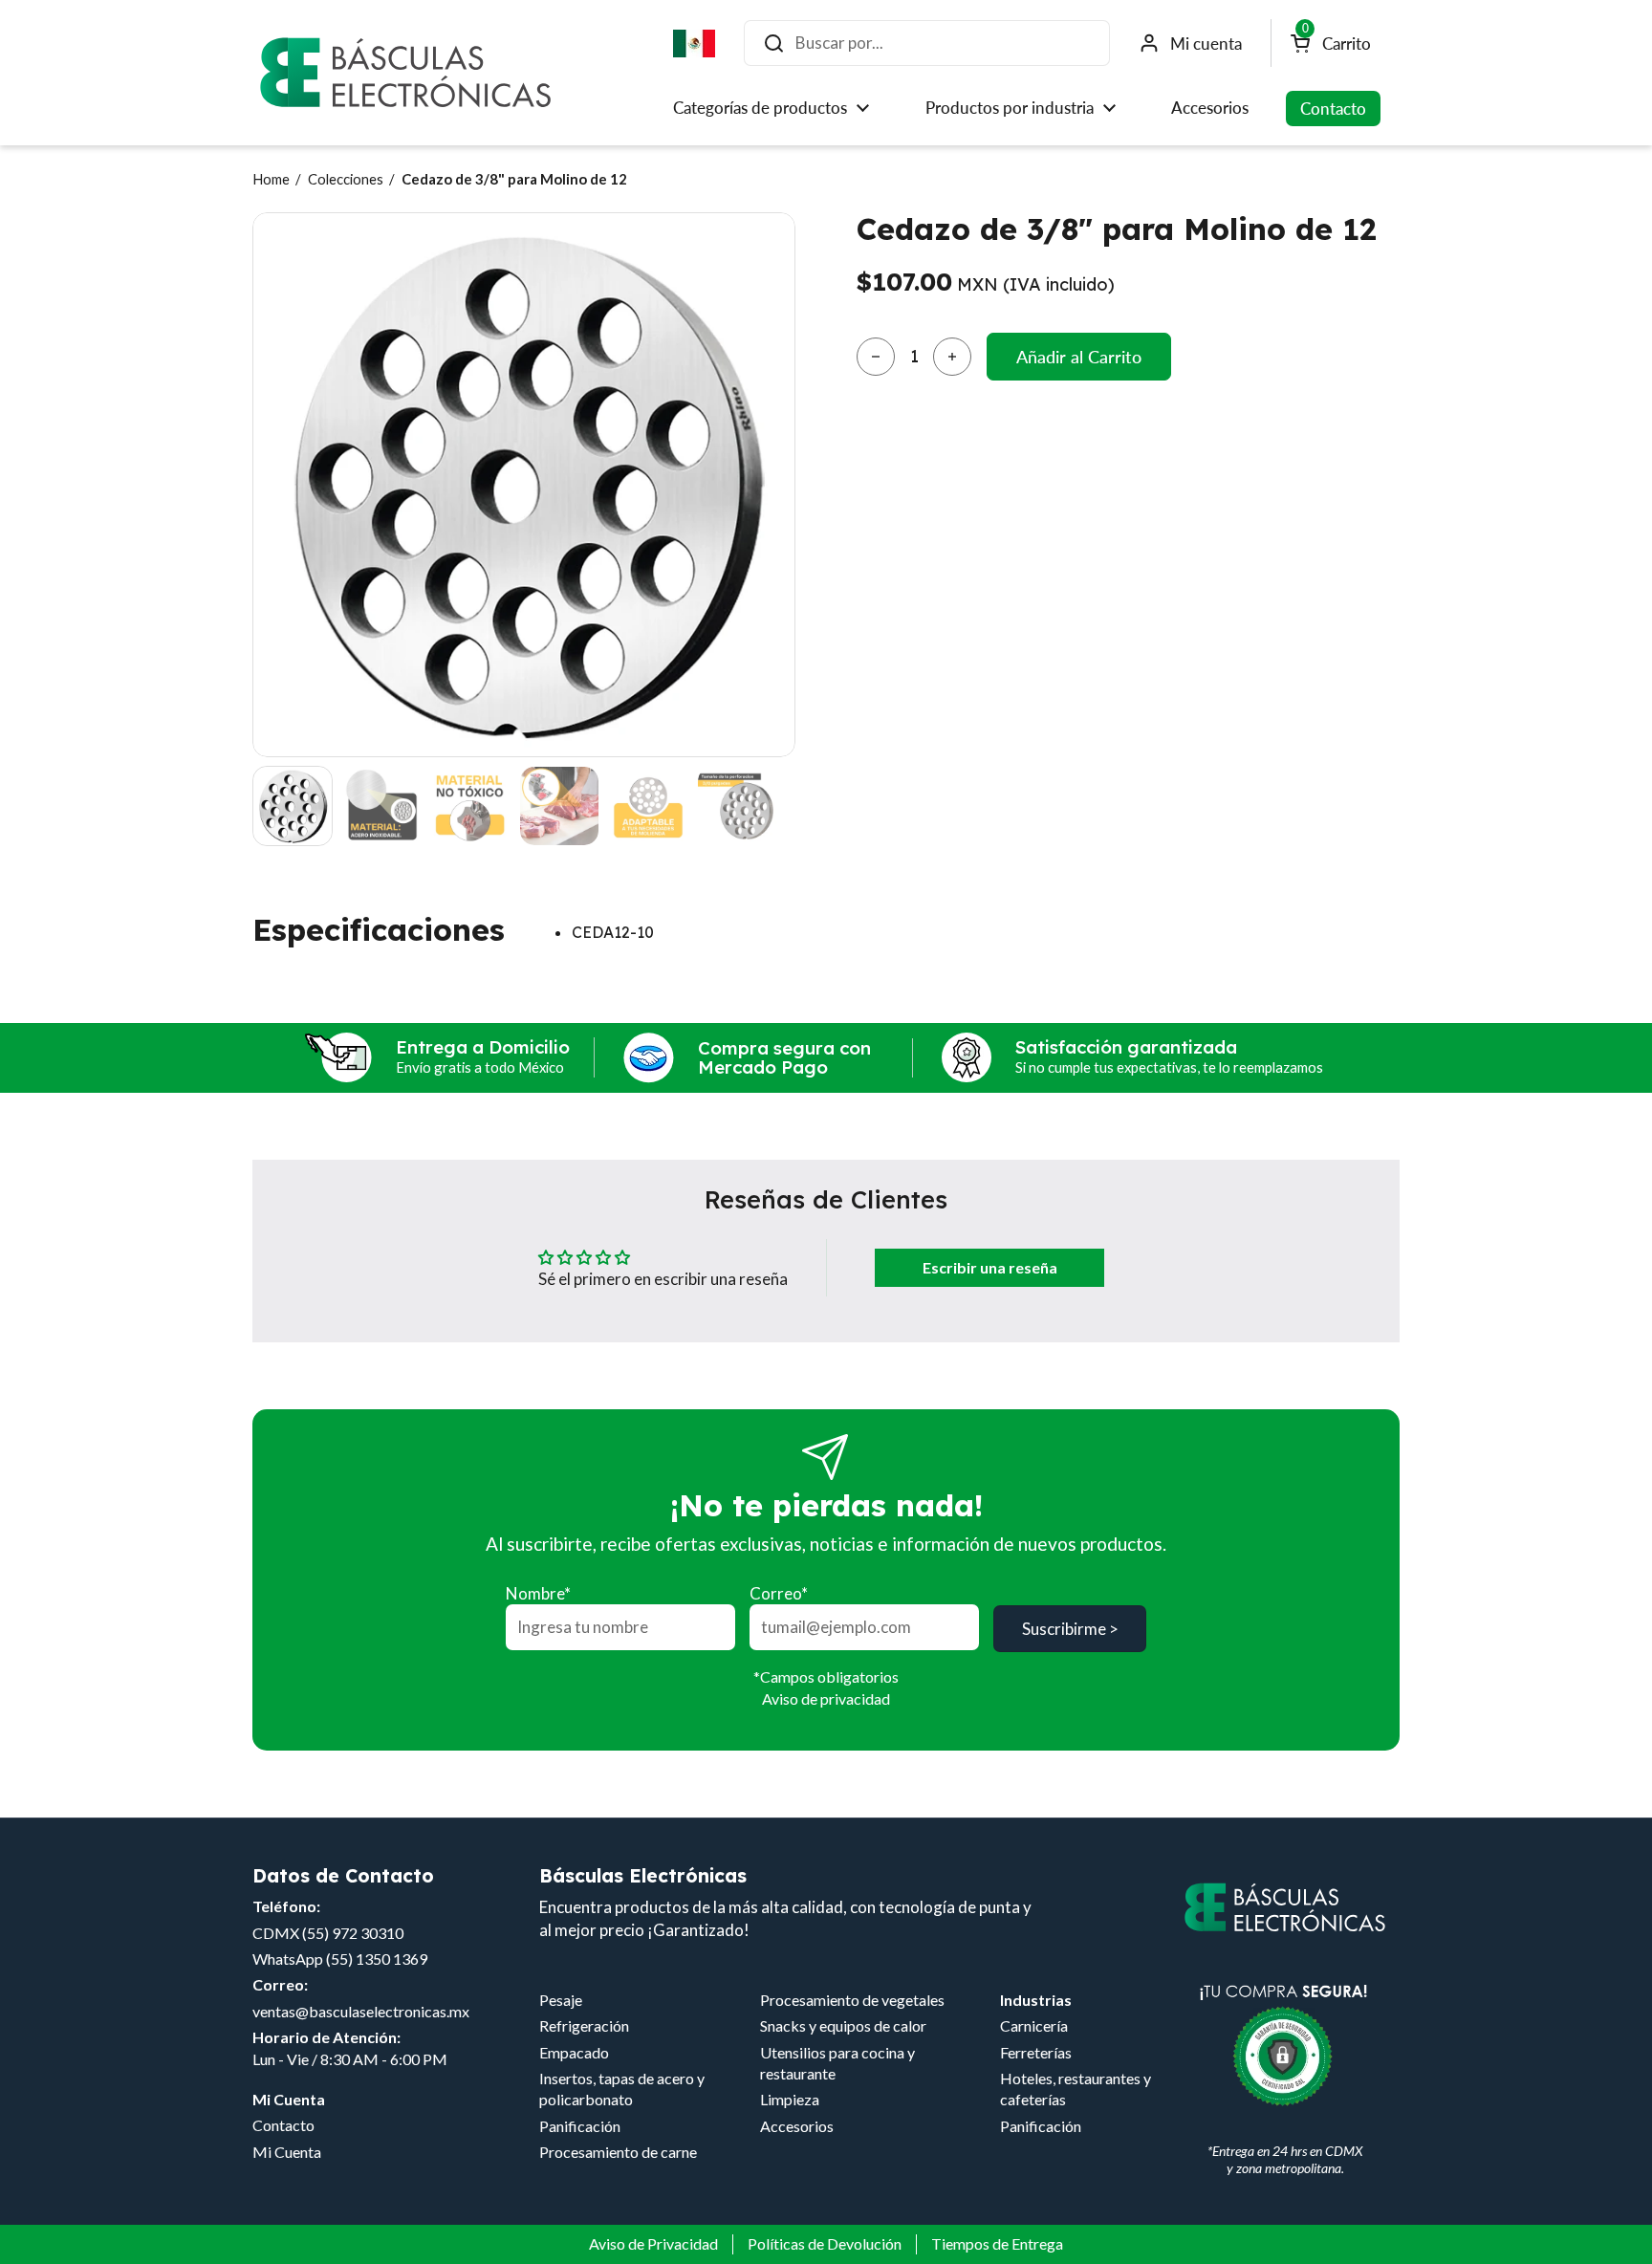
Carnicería (1034, 2025)
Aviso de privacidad (826, 1698)
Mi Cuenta (287, 2152)
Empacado (574, 2052)
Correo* (779, 1593)
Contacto (283, 2125)
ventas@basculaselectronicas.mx (361, 2011)
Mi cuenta (1206, 44)
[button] (876, 357)
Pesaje (561, 2000)
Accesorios (797, 2126)
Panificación (580, 2126)
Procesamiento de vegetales (852, 2000)
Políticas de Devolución (825, 2243)
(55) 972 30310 (353, 1933)
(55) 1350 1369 (377, 1959)
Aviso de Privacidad (653, 2243)
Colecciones (346, 179)
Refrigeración (584, 2025)
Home (271, 179)
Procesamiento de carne (618, 2152)
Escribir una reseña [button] (990, 1267)
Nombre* (538, 1593)
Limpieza (790, 2099)
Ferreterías (1036, 2052)
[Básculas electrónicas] (405, 73)
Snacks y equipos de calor (843, 2025)
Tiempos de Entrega (997, 2243)
